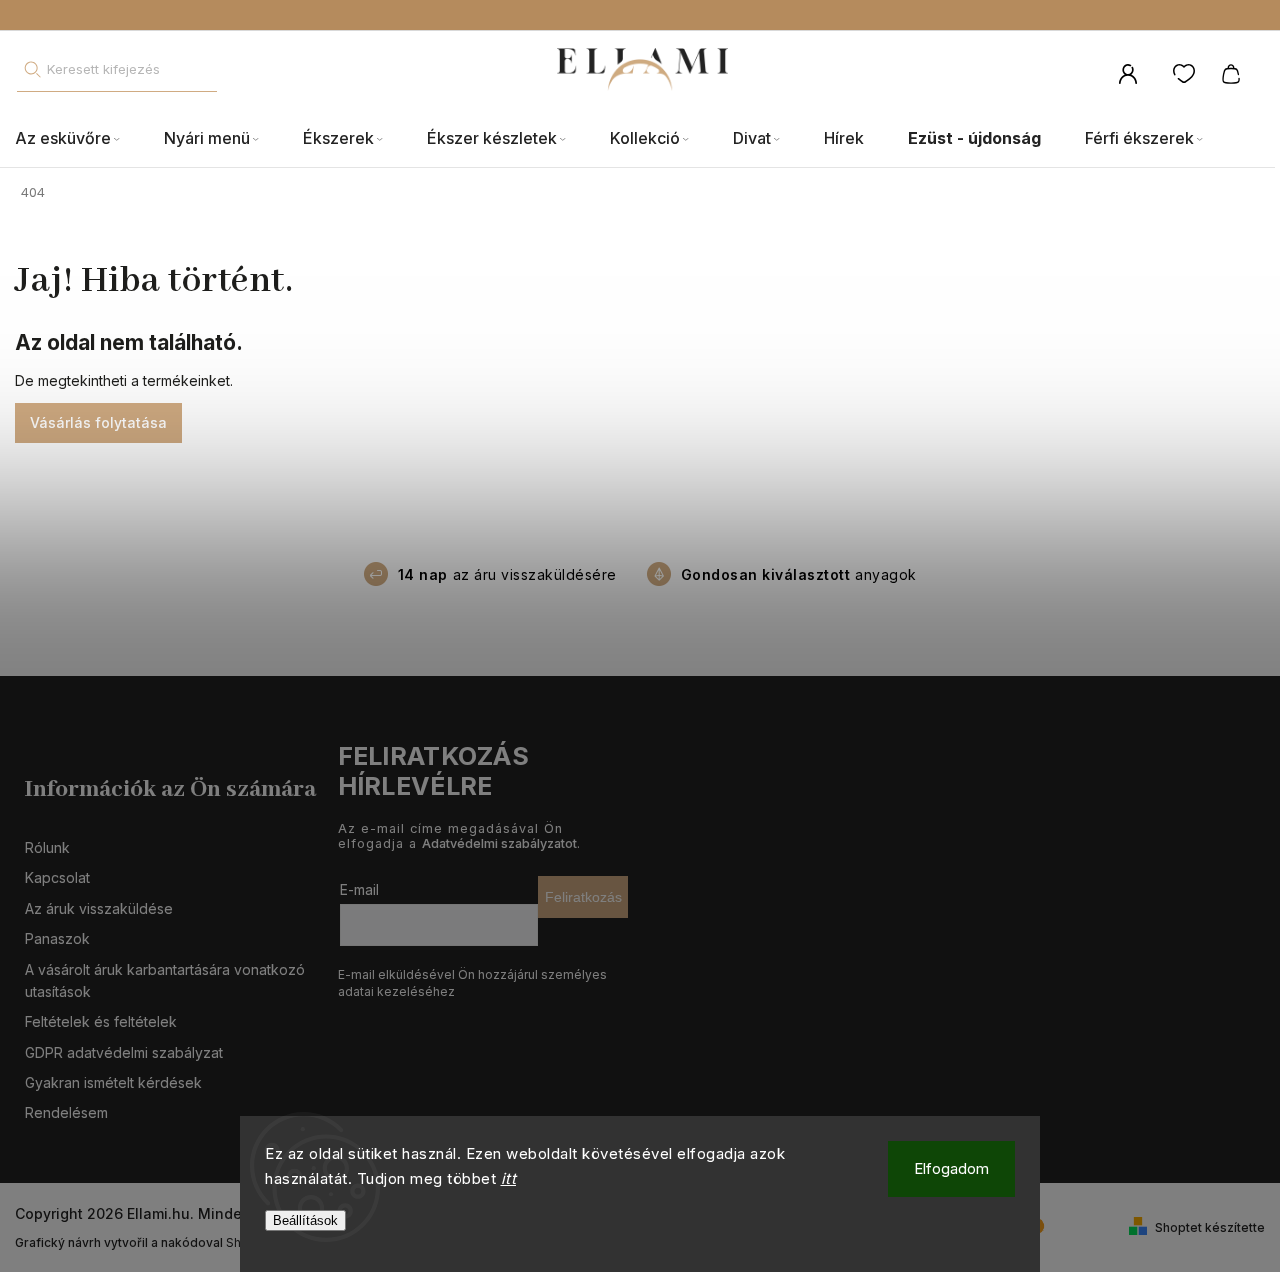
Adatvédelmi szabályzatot (499, 843)
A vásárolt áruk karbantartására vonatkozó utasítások (165, 980)
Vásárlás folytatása (98, 422)
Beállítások (305, 1220)
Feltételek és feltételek (101, 1021)
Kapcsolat (57, 877)
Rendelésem (66, 1112)
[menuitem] (78, 139)
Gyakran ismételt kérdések (113, 1082)
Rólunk (47, 847)
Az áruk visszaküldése (99, 908)
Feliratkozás (583, 897)
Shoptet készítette (1210, 1227)
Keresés (32, 69)
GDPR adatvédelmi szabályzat (124, 1052)
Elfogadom (951, 1168)
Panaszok (57, 938)
